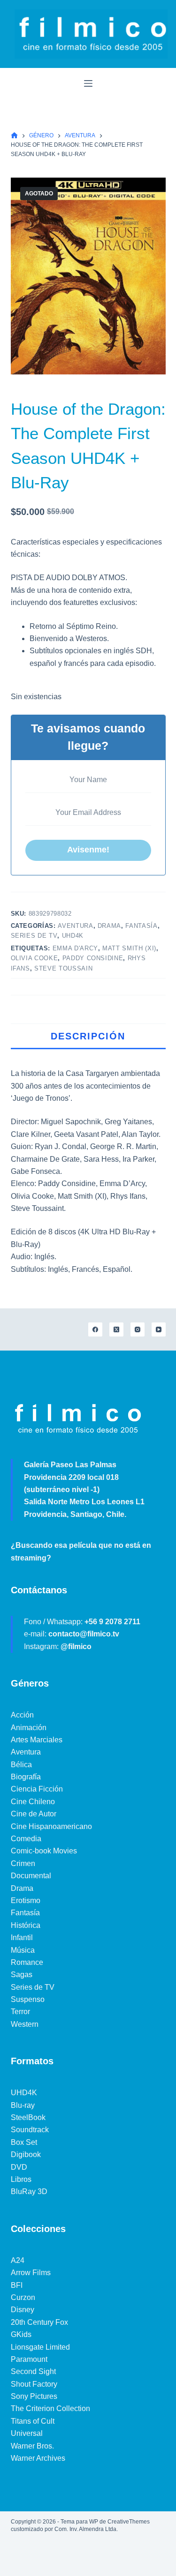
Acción (22, 1715)
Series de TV (34, 936)
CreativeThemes (129, 2522)
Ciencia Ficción (37, 1789)
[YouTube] (159, 1329)
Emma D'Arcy (75, 948)
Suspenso (28, 1999)
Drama (109, 926)
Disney (23, 2310)
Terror (20, 2012)
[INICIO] (14, 136)
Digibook (26, 2154)
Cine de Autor (34, 1814)
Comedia (26, 1839)
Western (25, 2024)
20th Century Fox (39, 2322)
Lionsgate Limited (40, 2347)
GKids (21, 2334)
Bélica (21, 1765)
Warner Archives (38, 2458)
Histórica (26, 1925)
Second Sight (33, 2371)
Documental (31, 1876)
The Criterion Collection (50, 2408)
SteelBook (28, 2117)
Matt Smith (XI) (129, 948)
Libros (21, 2179)
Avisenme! (88, 850)
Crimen (23, 1863)
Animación (29, 1728)
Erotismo (26, 1900)
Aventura (75, 926)
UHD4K (73, 936)
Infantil (22, 1938)
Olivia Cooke (34, 958)
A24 (18, 2260)
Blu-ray (23, 2105)
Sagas (22, 1975)
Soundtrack (30, 2130)
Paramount (29, 2359)
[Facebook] (95, 1329)
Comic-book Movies (44, 1851)
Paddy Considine (93, 958)
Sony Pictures (34, 2396)
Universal (27, 2433)
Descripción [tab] (88, 1036)
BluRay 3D (29, 2191)
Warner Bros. (32, 2446)
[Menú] (88, 83)
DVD (19, 2167)
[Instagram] (138, 1329)
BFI (17, 2285)
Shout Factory (34, 2384)
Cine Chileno (33, 1802)
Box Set (24, 2142)
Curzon (23, 2297)
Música (23, 1950)
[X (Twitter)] (116, 1329)
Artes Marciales (37, 1740)
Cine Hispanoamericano (51, 1826)
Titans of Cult (33, 2421)
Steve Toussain (63, 968)
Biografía (26, 1777)
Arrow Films (31, 2273)
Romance (27, 1962)
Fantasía (141, 926)
